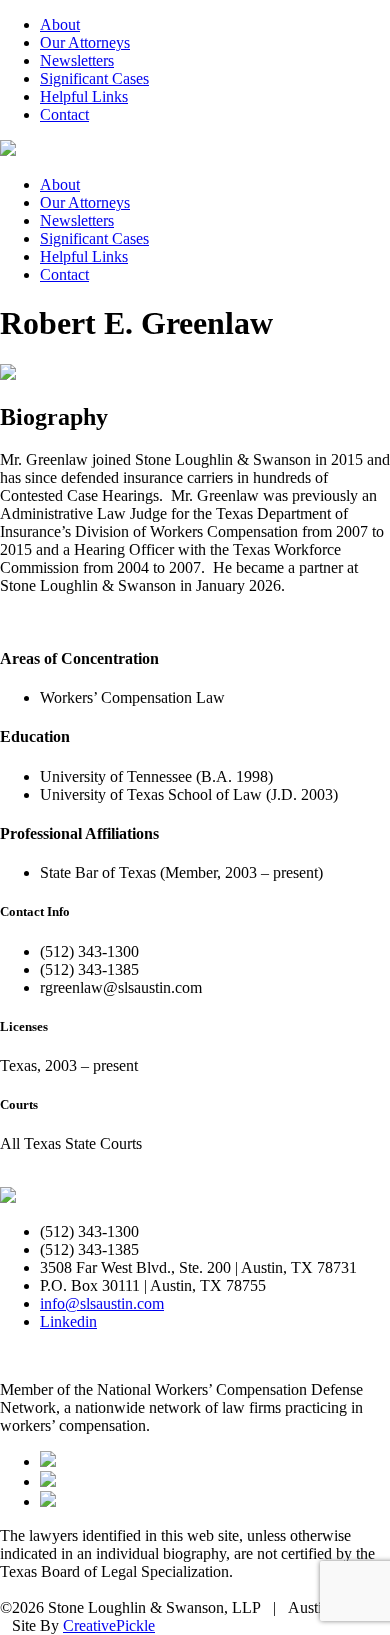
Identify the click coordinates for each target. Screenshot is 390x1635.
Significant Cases (94, 78)
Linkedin (68, 1321)
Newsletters (77, 60)
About (60, 24)
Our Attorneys (85, 42)
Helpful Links (84, 96)
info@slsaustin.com (102, 1303)
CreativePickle (109, 1625)
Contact (64, 114)
